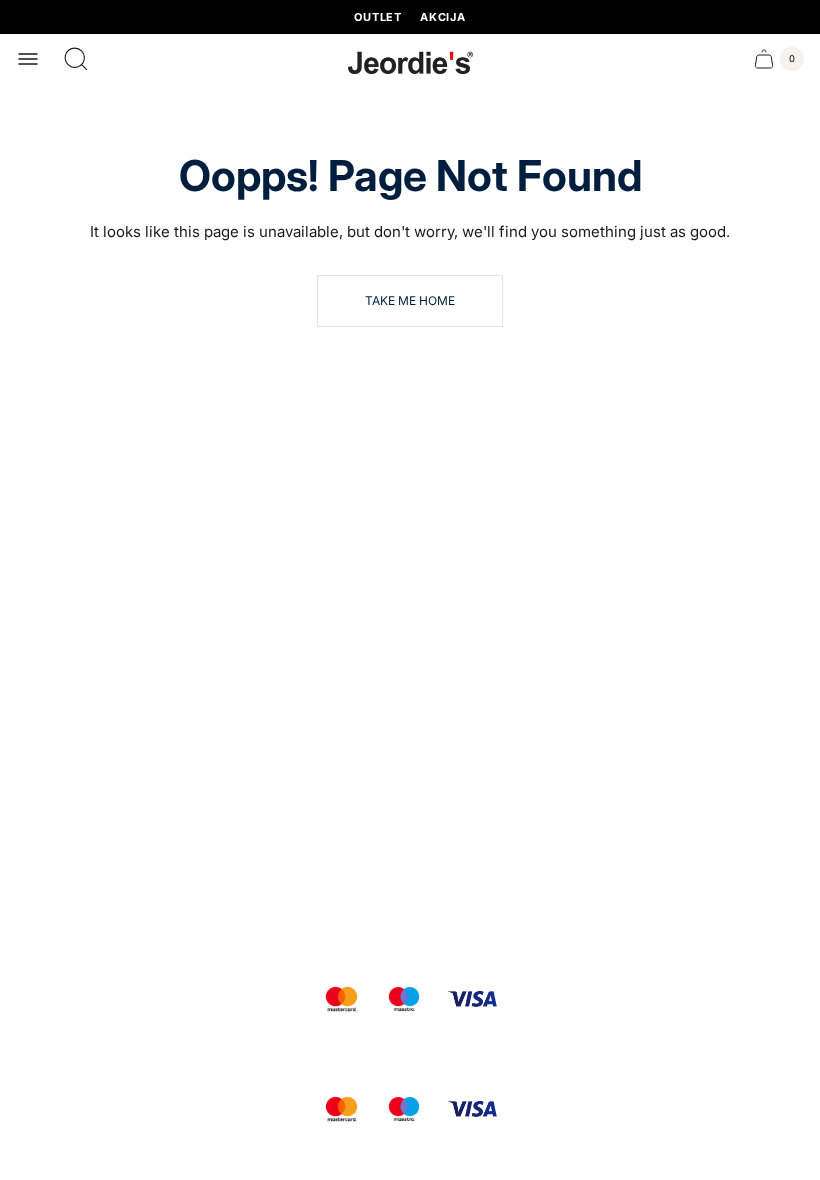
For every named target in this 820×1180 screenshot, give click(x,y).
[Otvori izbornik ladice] (28, 59)
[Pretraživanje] (76, 59)
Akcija (443, 17)
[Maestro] (404, 999)
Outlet (378, 17)
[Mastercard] (341, 999)
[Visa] (472, 999)
